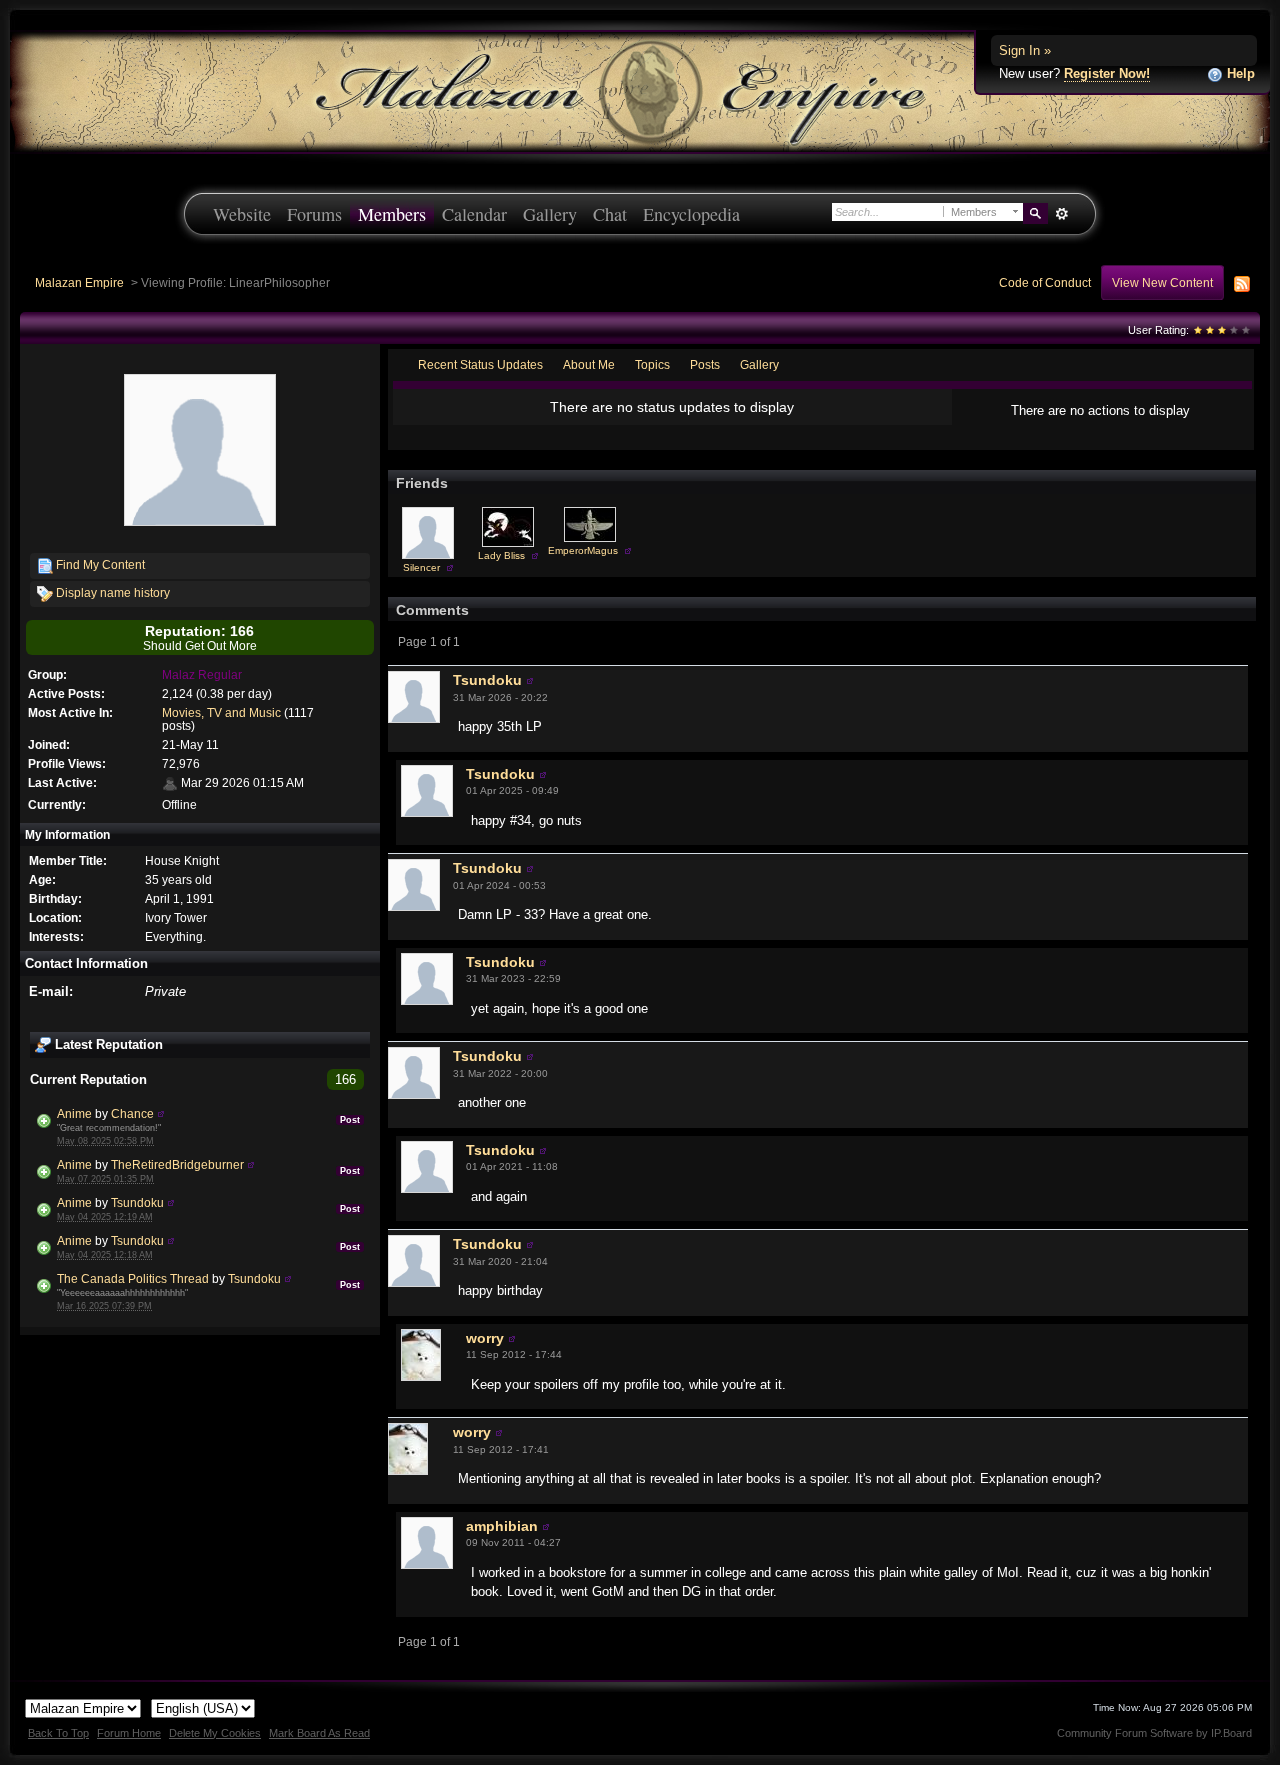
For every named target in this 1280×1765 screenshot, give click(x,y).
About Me (589, 364)
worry (485, 1338)
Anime (74, 1113)
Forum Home (129, 1733)
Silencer (421, 567)
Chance (132, 1113)
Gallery (550, 214)
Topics (652, 364)
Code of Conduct (1045, 282)
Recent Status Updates (480, 364)
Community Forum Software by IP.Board (1154, 1733)
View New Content (1162, 282)
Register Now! (1107, 73)
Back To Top (58, 1733)
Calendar (474, 214)
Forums (314, 214)
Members (392, 214)
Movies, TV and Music (221, 712)
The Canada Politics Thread (133, 1278)
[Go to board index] (640, 90)
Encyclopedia (691, 214)
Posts (705, 364)
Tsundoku (137, 1202)
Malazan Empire (79, 282)
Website (242, 214)
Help (1239, 73)
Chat (610, 214)
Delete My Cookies (215, 1733)
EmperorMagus (583, 550)
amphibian (502, 1526)
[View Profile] (161, 1113)
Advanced (1061, 214)
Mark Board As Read (319, 1733)
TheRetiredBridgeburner (177, 1164)
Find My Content (99, 564)
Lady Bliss (501, 555)
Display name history (111, 592)
